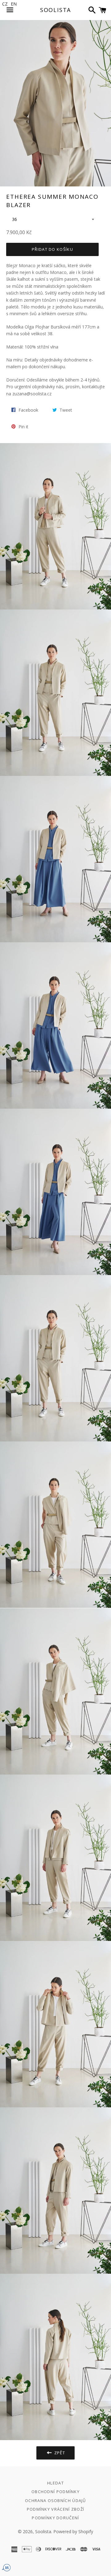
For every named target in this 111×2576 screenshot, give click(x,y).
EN (14, 4)
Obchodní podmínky (55, 2492)
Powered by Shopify (73, 2531)
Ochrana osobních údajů (55, 2501)
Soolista (55, 10)
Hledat (55, 2483)
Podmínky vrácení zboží (56, 2509)
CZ (5, 4)
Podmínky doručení (55, 2518)
